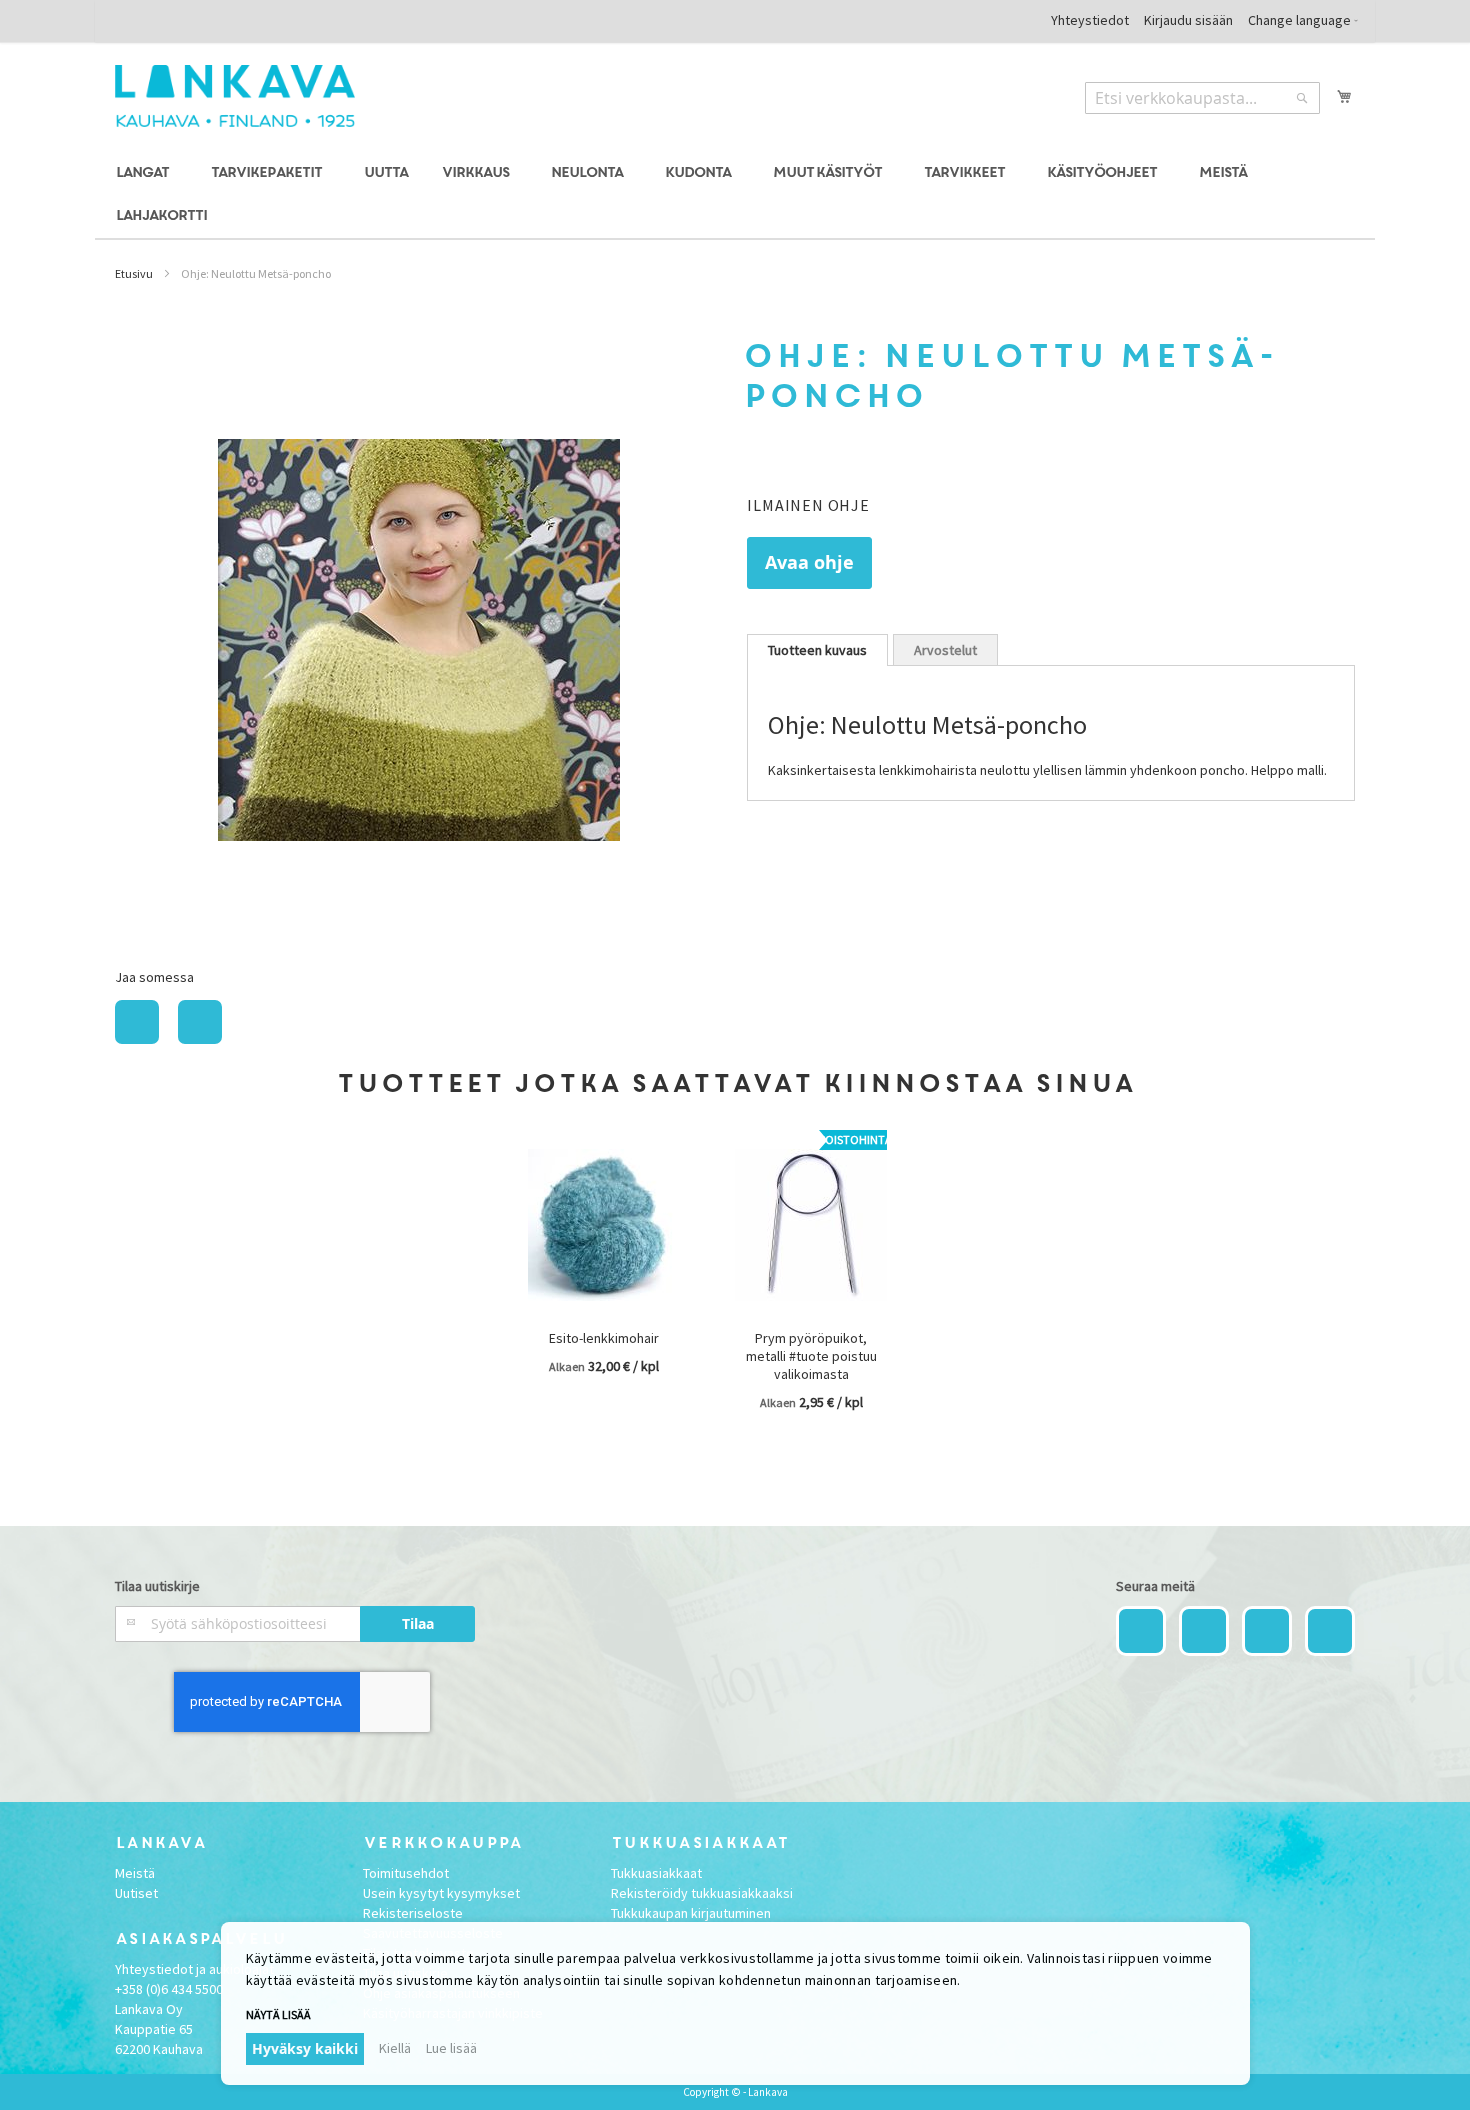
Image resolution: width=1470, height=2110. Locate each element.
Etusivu (134, 273)
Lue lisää (451, 2048)
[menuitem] (145, 173)
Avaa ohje (809, 562)
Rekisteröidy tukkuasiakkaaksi (702, 1893)
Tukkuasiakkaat (656, 1873)
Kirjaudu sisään (1188, 20)
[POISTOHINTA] (811, 1315)
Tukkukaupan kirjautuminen (691, 1913)
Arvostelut (945, 650)
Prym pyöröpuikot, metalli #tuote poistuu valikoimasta (811, 1356)
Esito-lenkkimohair (604, 1338)
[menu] (735, 195)
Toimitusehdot (406, 1873)
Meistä (135, 1873)
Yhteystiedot (1090, 20)
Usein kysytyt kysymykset (441, 1893)
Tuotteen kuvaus (817, 650)
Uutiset (136, 1893)
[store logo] (235, 96)
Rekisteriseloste (413, 1913)
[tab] (817, 650)
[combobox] (1202, 98)
